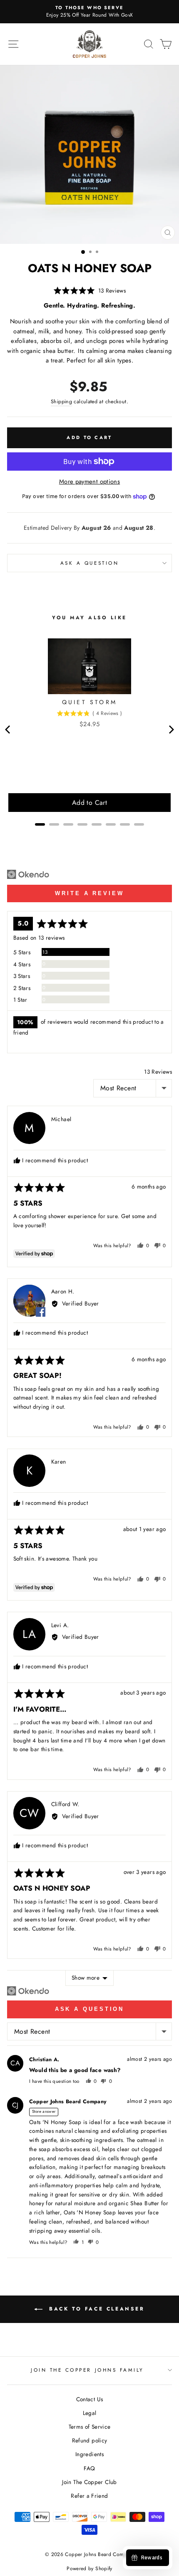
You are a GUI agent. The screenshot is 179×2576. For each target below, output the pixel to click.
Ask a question (89, 563)
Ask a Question (90, 2009)
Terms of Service (90, 2427)
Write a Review (89, 893)
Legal (90, 2413)
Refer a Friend (89, 2496)
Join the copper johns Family (87, 2370)
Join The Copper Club (89, 2482)
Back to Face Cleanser (95, 2309)
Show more (86, 1978)
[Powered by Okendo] (28, 874)
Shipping (61, 402)
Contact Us (90, 2399)
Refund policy (90, 2440)
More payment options (89, 481)
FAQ (89, 2468)
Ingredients (89, 2454)
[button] (89, 291)
